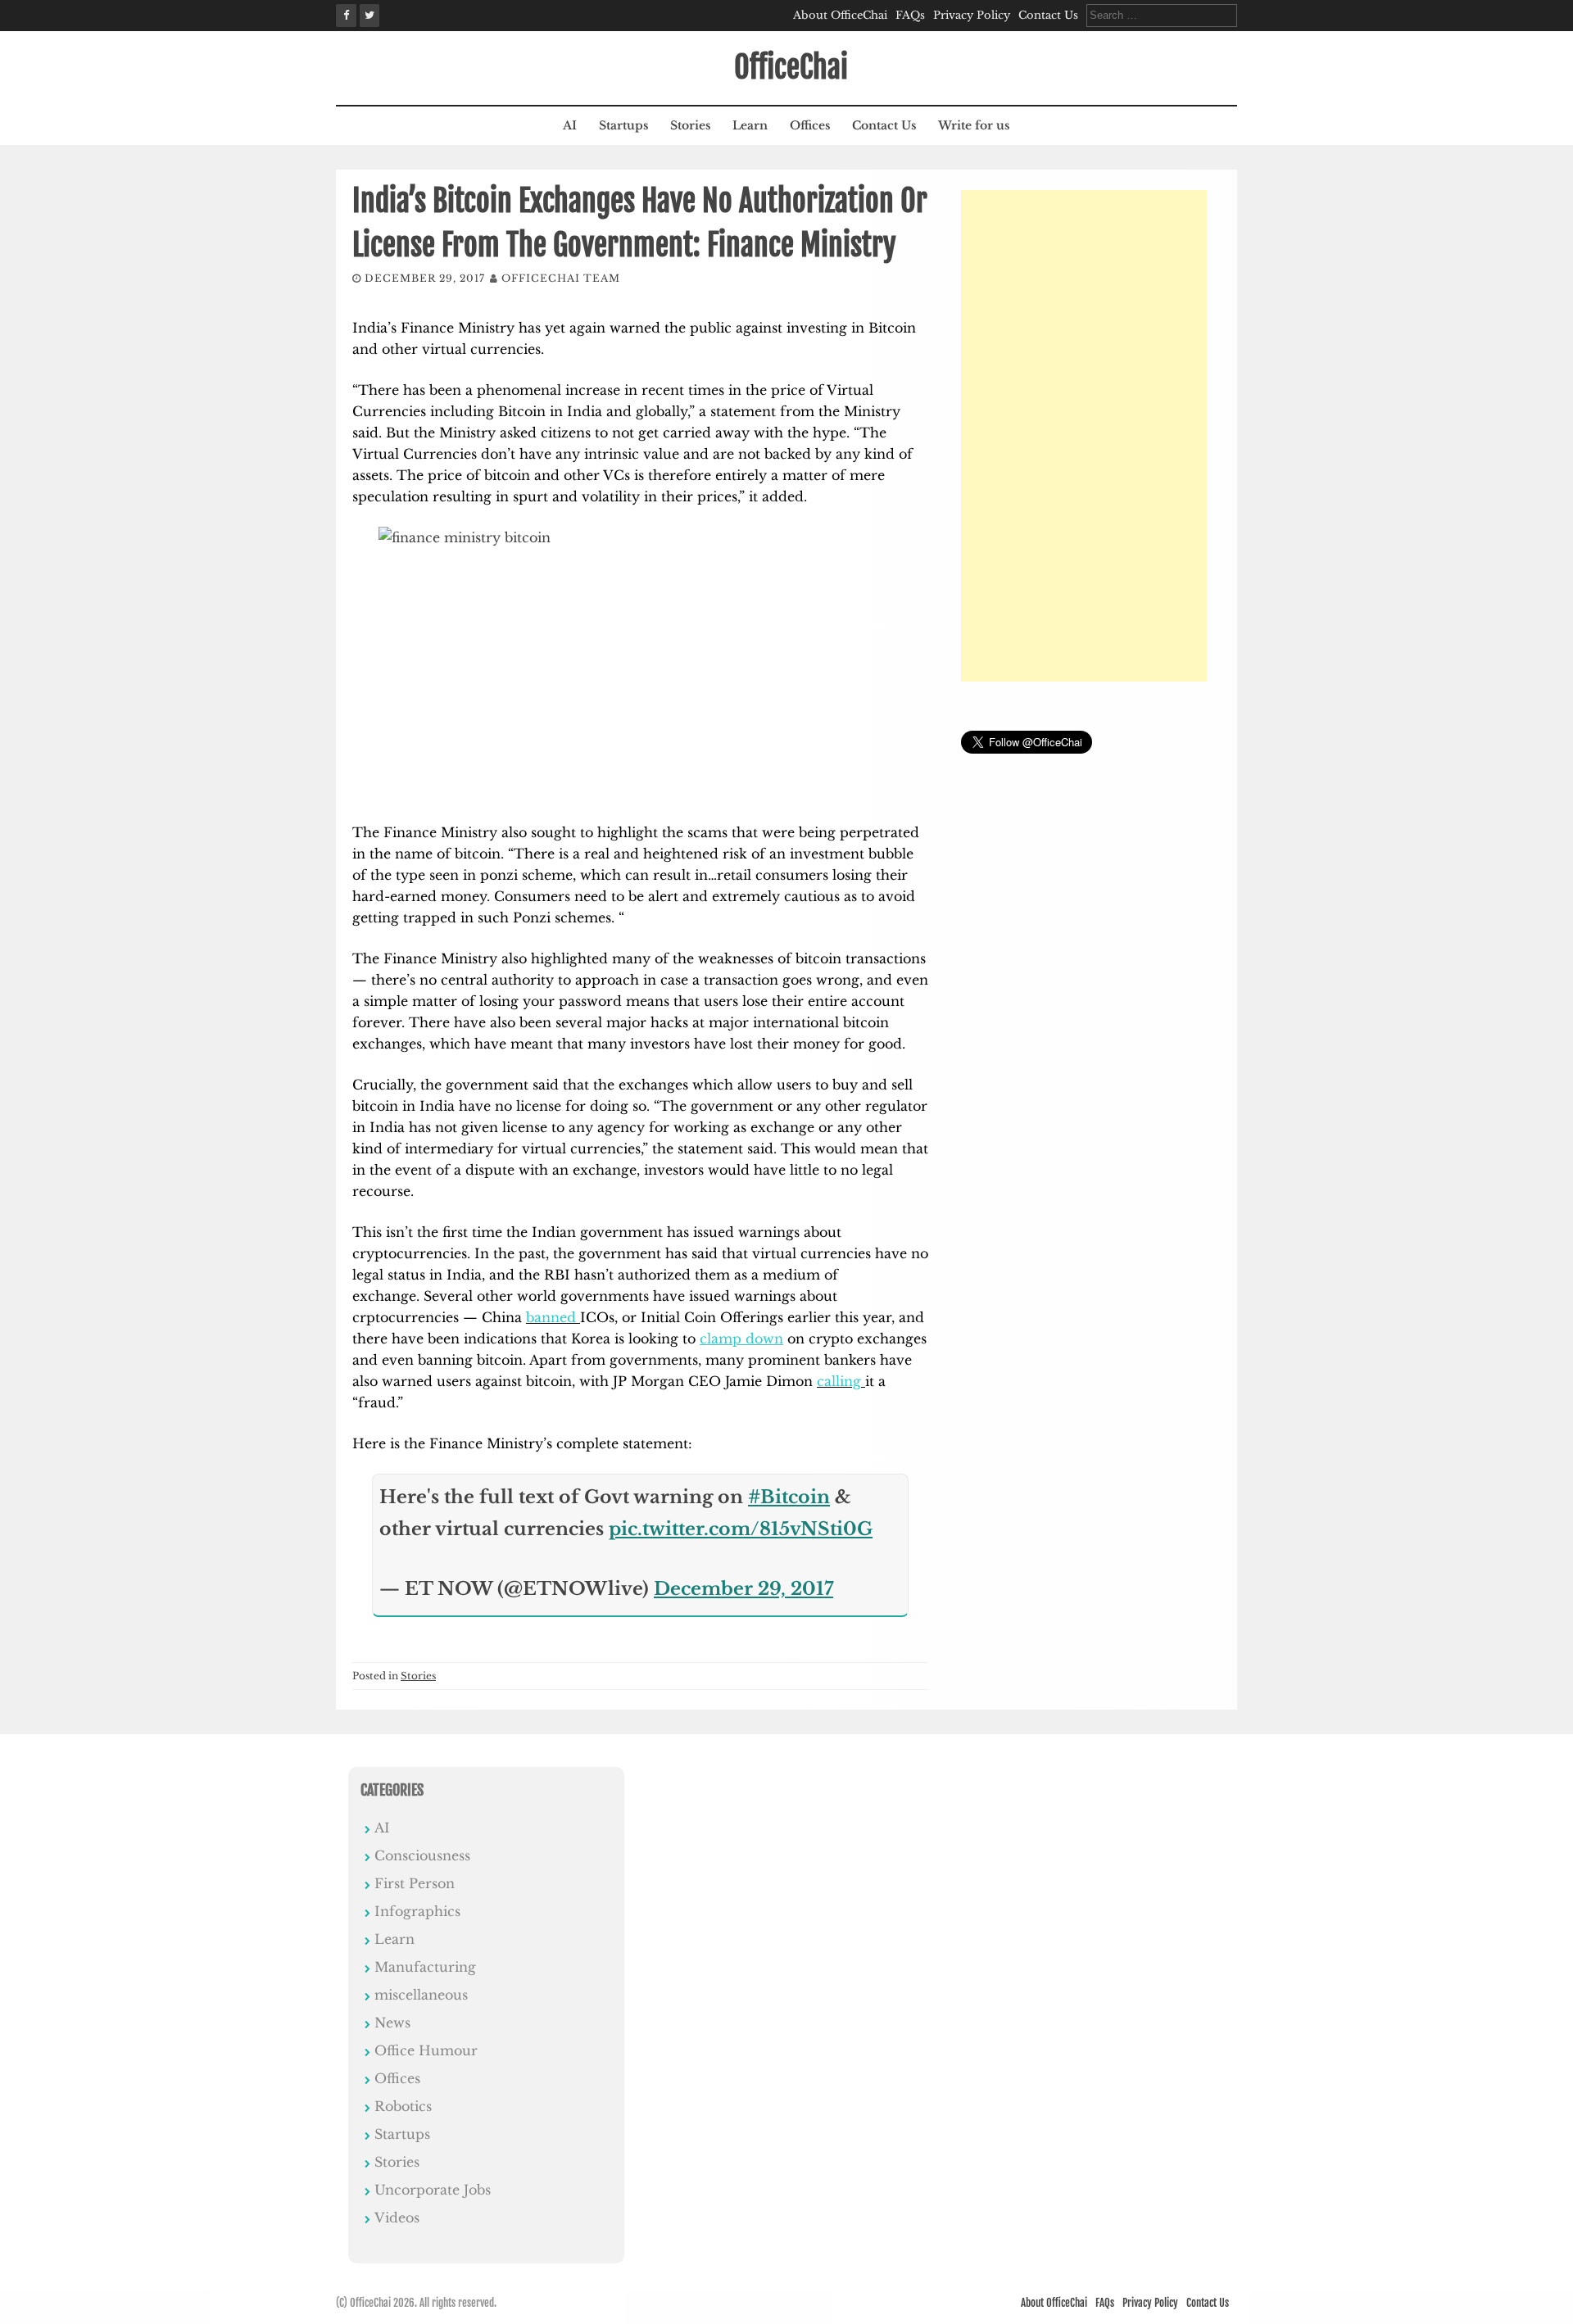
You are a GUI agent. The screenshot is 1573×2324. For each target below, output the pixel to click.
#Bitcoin (789, 1497)
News (392, 2023)
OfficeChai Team (561, 278)
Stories (690, 125)
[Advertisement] (1084, 436)
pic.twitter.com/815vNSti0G (741, 1529)
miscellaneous (421, 1995)
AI (570, 125)
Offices (810, 125)
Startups (623, 125)
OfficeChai (791, 68)
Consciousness (422, 1855)
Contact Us (1048, 15)
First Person (415, 1883)
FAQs (910, 15)
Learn (750, 125)
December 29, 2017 (743, 1589)
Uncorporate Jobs (433, 2190)
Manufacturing (425, 1967)
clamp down (741, 1339)
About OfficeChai (840, 15)
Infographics (417, 1911)
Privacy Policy (972, 15)
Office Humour (426, 2050)
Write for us (974, 125)
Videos (397, 2218)
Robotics (403, 2106)
